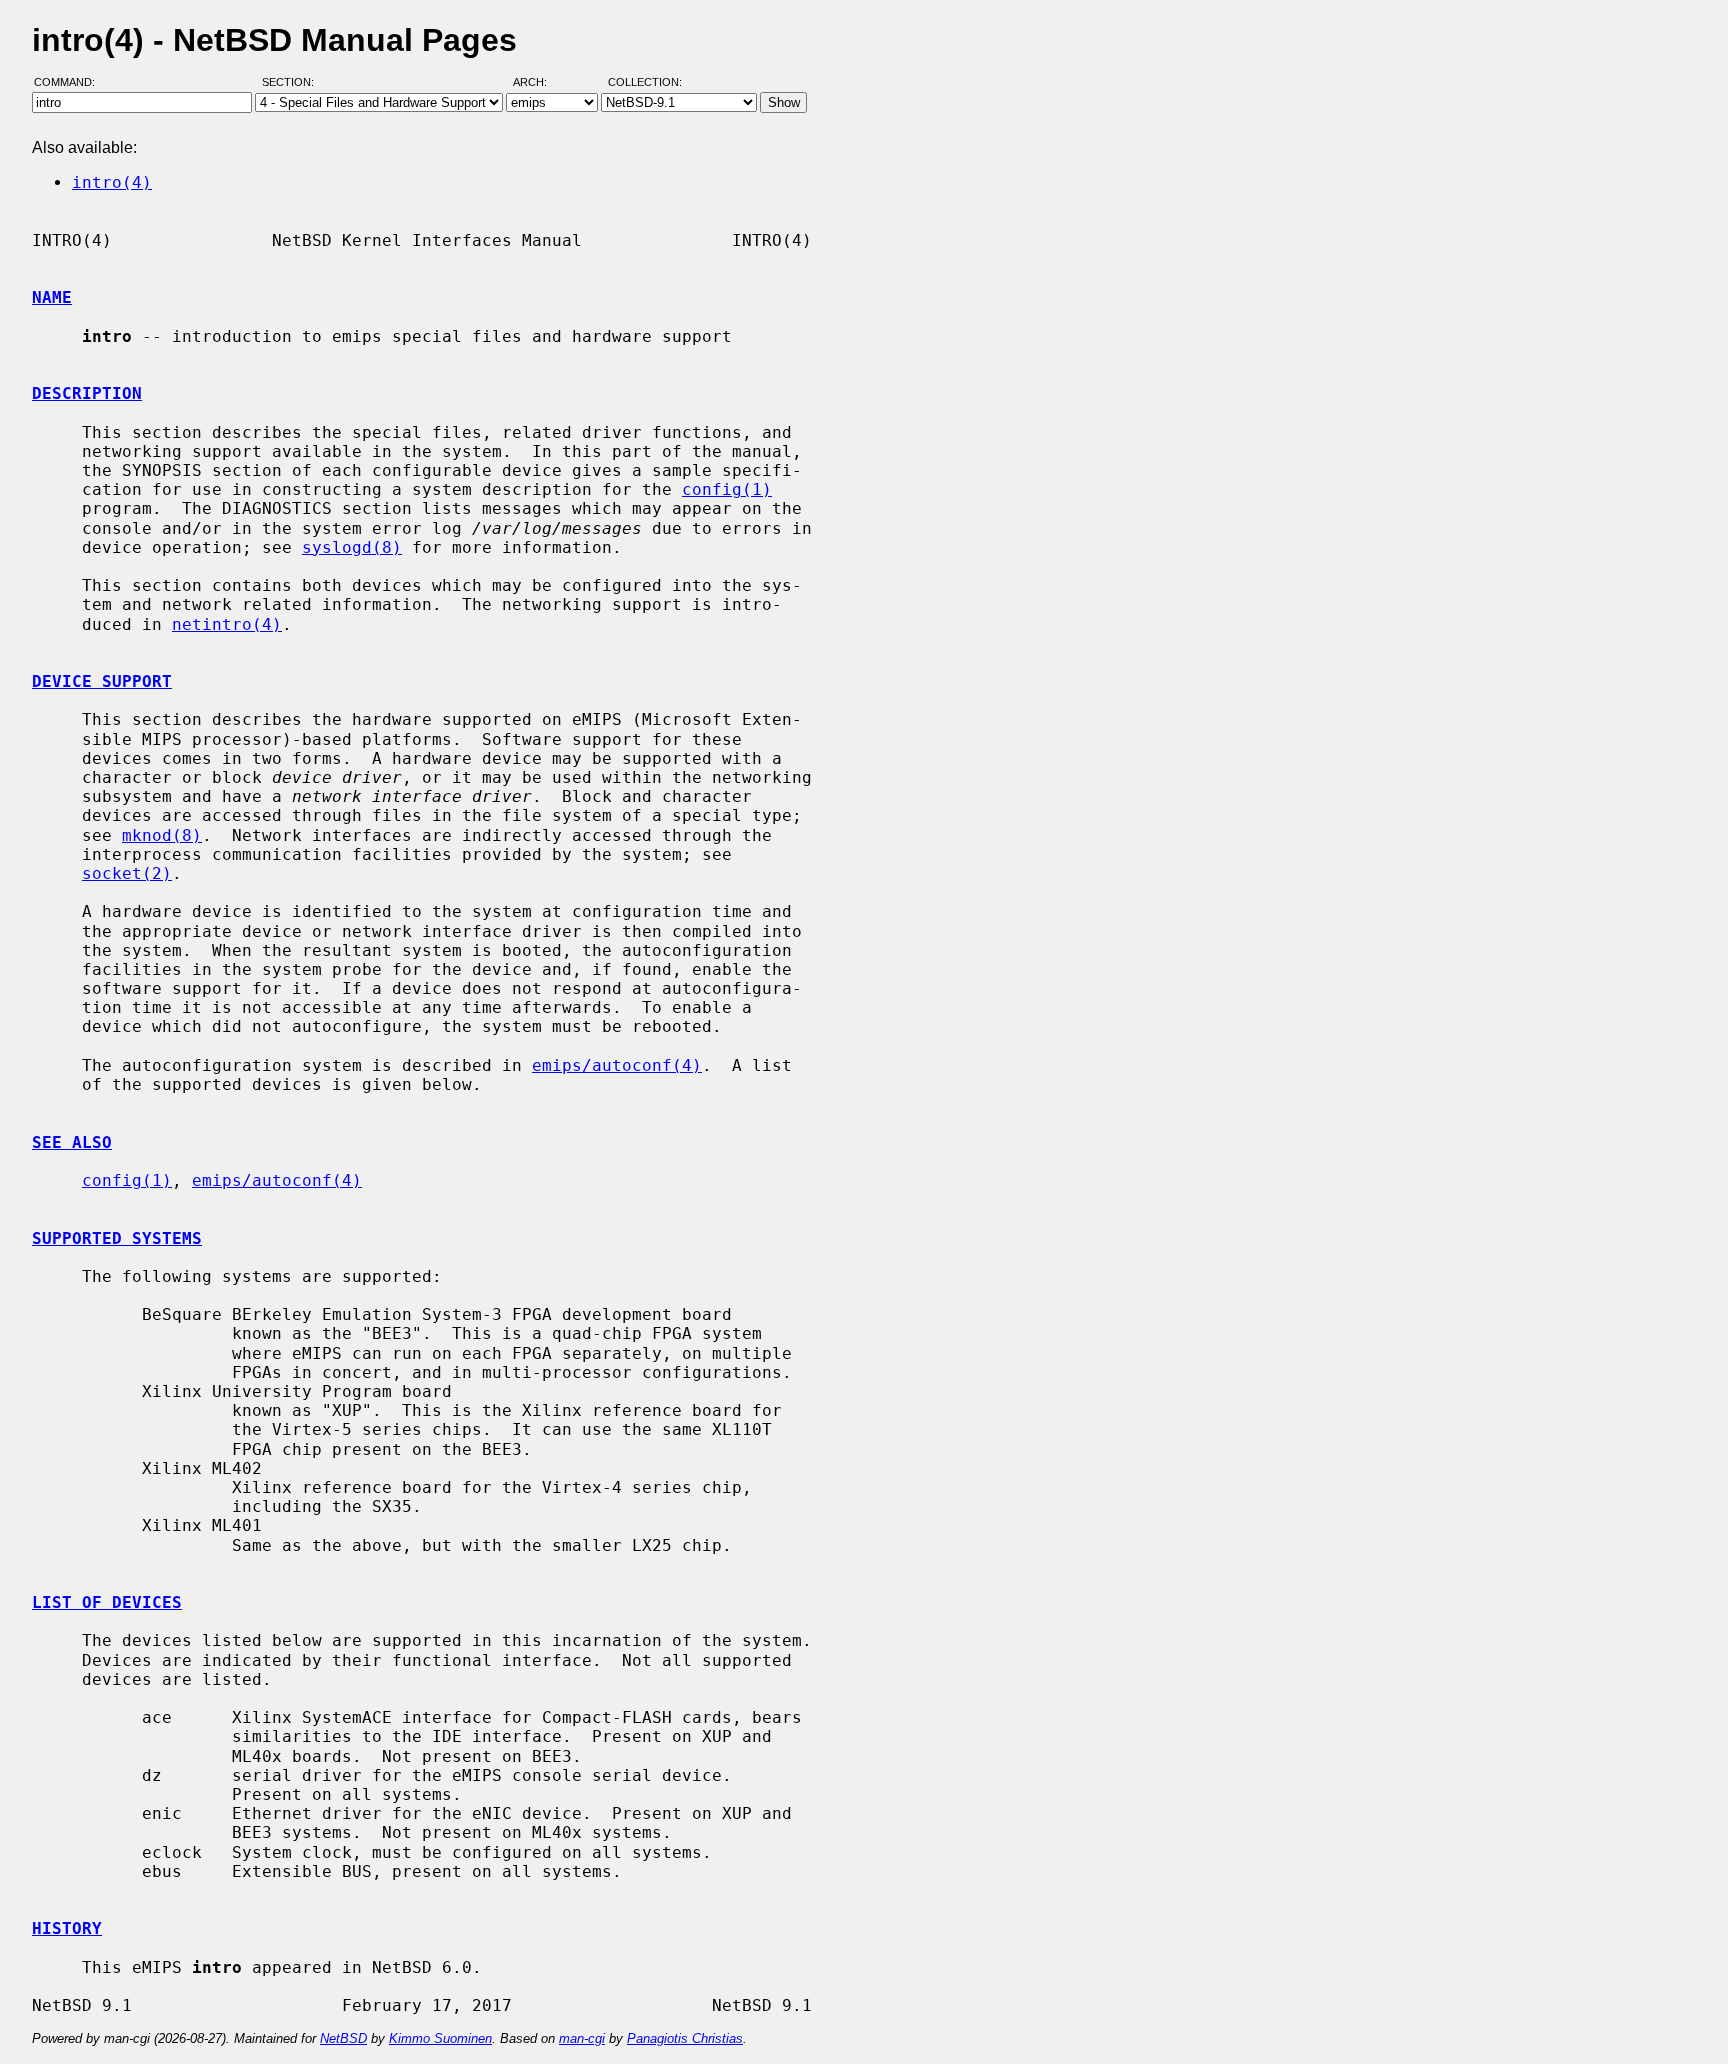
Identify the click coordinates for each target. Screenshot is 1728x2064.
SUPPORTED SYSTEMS (117, 1238)
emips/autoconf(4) (617, 1065)
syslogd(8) (352, 547)
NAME (52, 297)
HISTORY (67, 1928)
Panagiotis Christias (685, 2038)
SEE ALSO (72, 1142)
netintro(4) (227, 624)
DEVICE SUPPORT (102, 681)
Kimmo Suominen (440, 2038)
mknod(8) (162, 835)
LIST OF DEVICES (107, 1602)
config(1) (727, 489)
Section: (292, 83)
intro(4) (112, 182)
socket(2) (127, 873)
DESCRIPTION (87, 393)
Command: (70, 83)
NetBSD (343, 2038)
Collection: (645, 83)
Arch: (539, 83)
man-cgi (582, 2038)
